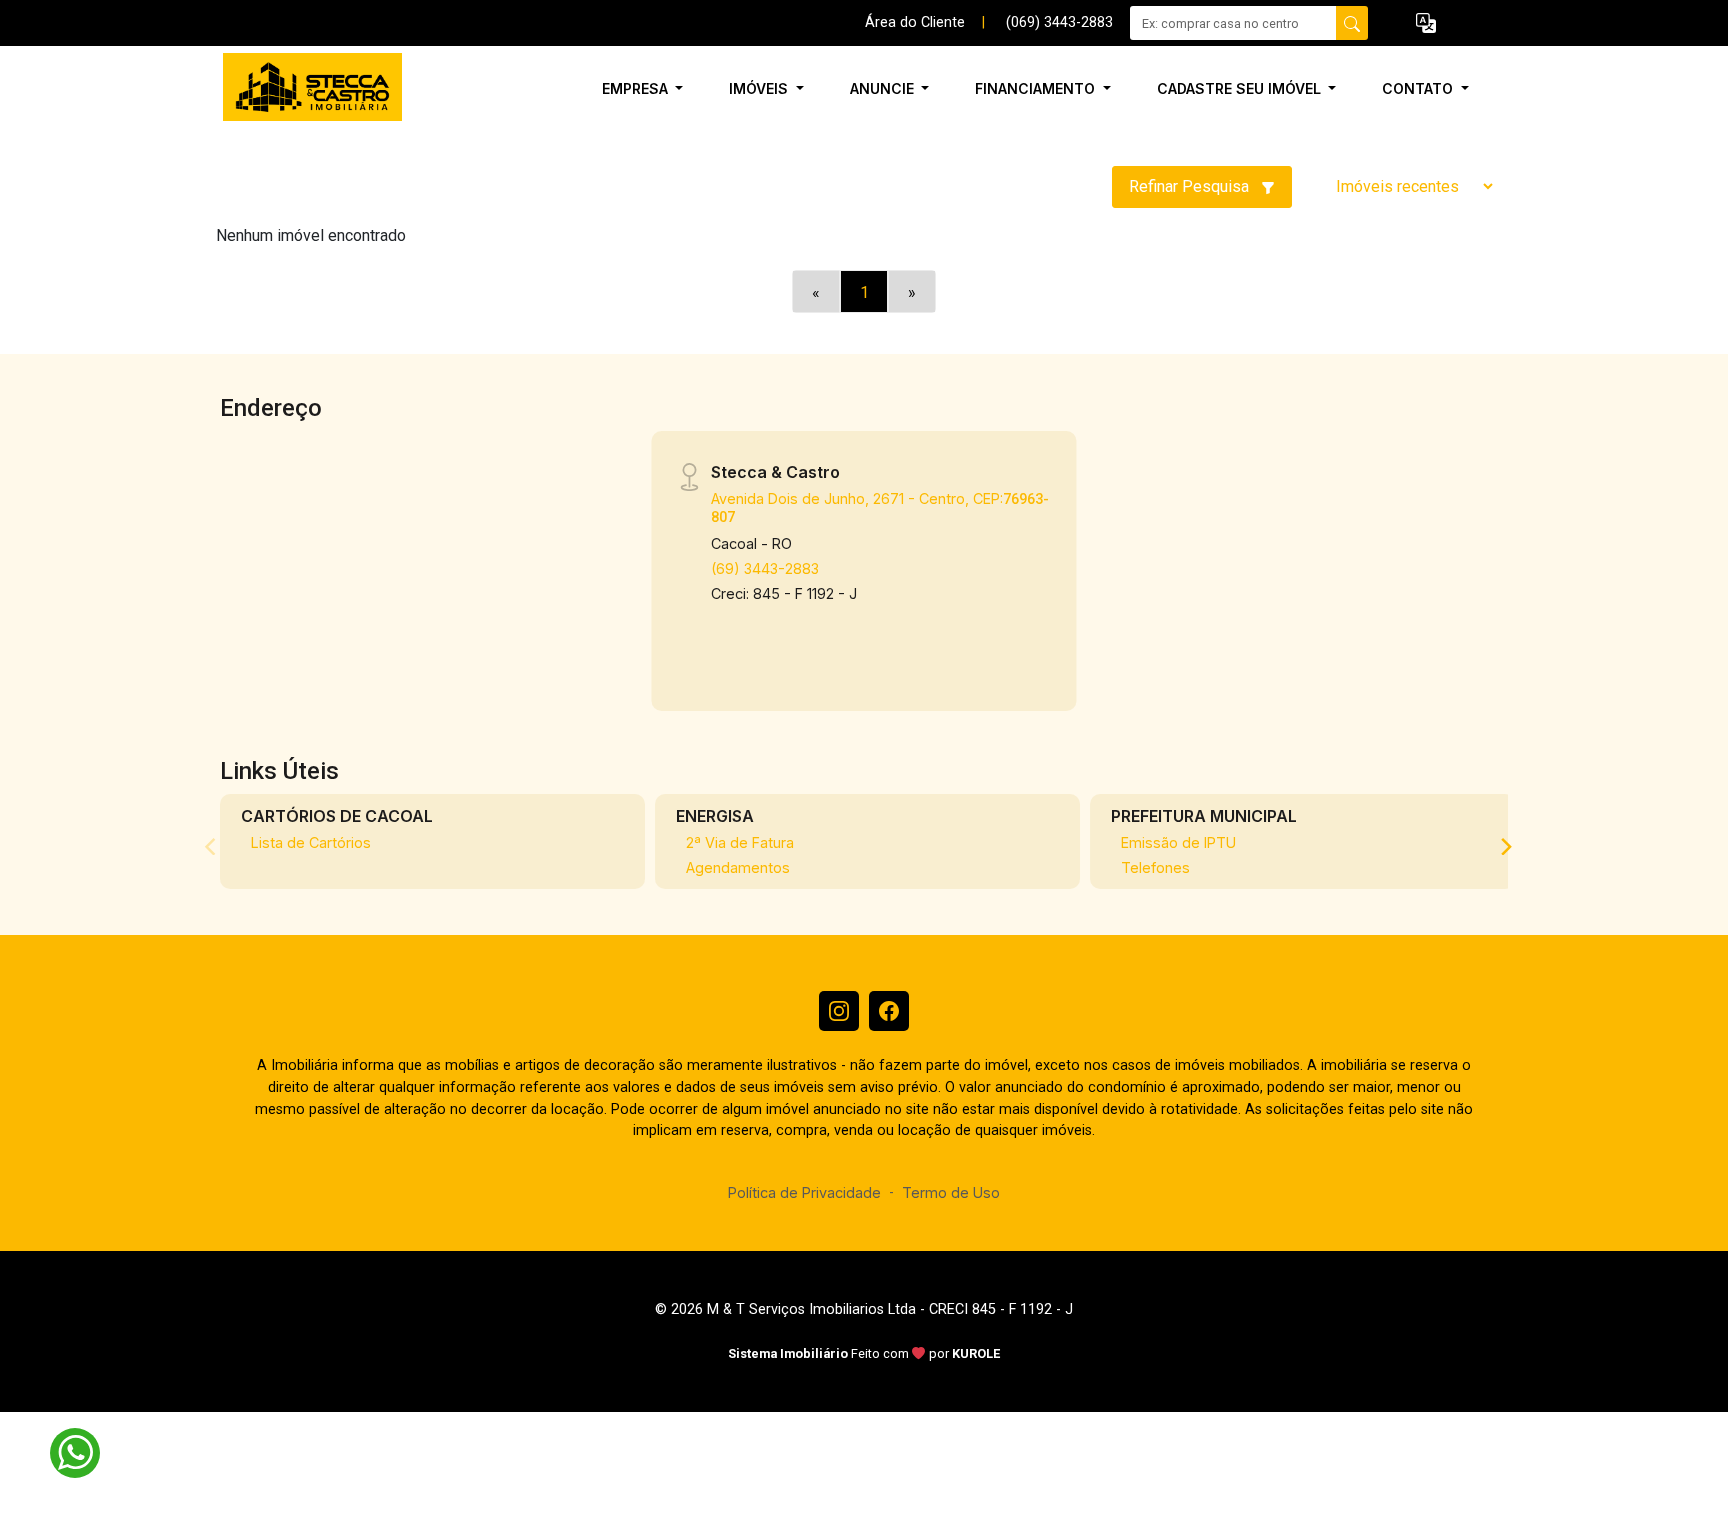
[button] (1426, 23)
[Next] (1505, 846)
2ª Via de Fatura (740, 842)
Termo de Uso (951, 1192)
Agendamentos (738, 867)
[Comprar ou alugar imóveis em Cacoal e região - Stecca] (316, 88)
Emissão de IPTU (1178, 842)
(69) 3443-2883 (765, 568)
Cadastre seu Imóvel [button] (1241, 88)
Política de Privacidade (804, 1192)
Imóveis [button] (760, 88)
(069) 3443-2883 (1059, 22)
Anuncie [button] (884, 88)
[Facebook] (889, 1011)
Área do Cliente (915, 22)
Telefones (1155, 867)
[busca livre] (1352, 23)
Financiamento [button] (1037, 88)
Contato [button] (1419, 88)
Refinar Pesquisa (1191, 186)
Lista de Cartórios (311, 842)
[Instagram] (839, 1011)
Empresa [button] (637, 88)
